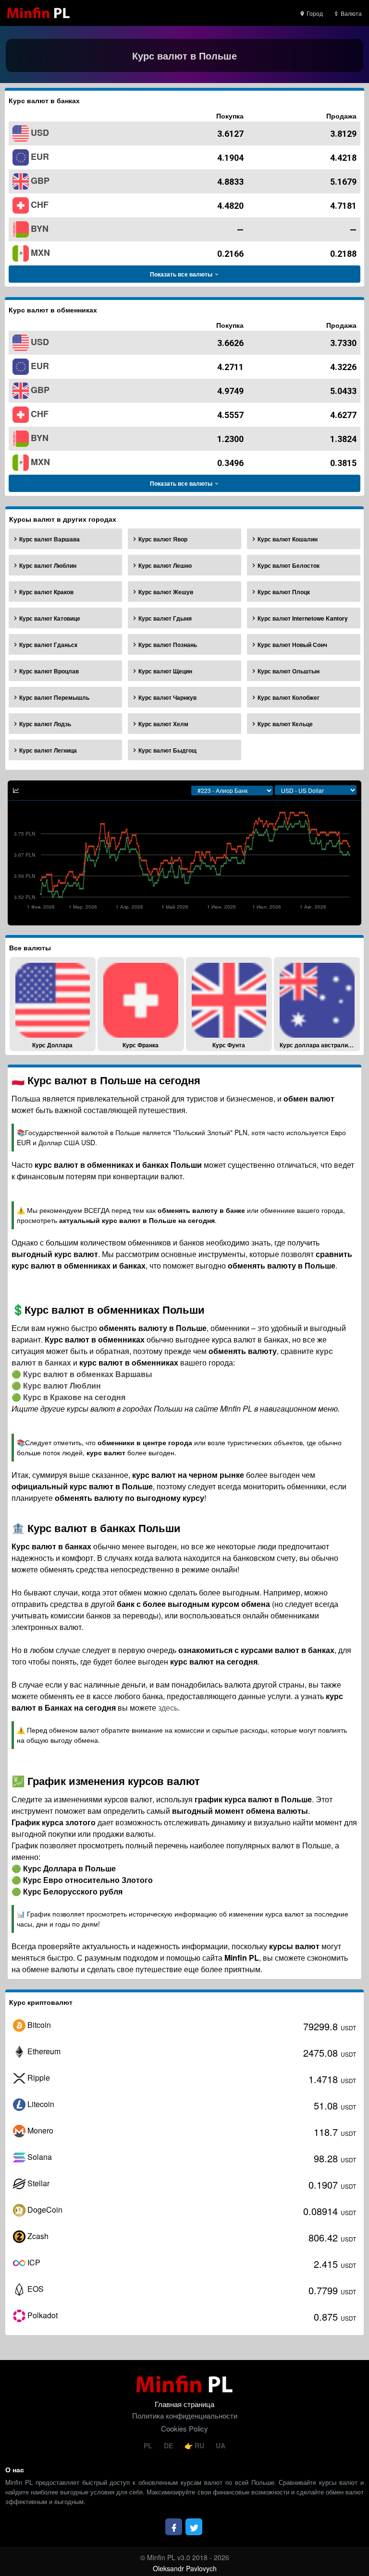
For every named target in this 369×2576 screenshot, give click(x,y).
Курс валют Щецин (165, 671)
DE (169, 2445)
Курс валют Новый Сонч (292, 645)
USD (40, 132)
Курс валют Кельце (285, 724)
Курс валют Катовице (50, 618)
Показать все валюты (182, 274)
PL (149, 2445)
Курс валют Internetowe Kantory (303, 618)
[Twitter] (194, 2527)
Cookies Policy (184, 2428)
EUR (40, 156)
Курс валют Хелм (163, 724)
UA (221, 2445)
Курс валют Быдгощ (167, 750)
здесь (168, 1707)
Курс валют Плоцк (284, 592)
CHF (40, 204)
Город (314, 13)
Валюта (351, 13)
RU (199, 2445)
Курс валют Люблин (48, 565)
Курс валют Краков (46, 592)
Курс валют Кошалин (288, 539)
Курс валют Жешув (166, 592)
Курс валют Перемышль (54, 697)
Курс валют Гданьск (48, 645)
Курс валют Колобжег (289, 697)
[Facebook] (174, 2527)
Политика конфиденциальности (185, 2415)
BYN (40, 228)
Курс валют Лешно (165, 565)
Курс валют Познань (168, 645)
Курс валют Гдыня (165, 618)
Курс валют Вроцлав (49, 671)
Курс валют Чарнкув (167, 697)
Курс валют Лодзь (45, 724)
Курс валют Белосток (289, 565)
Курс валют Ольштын (289, 671)
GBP (40, 180)
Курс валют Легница (48, 750)
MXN (40, 252)
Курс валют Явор (163, 539)
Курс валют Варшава (49, 539)
